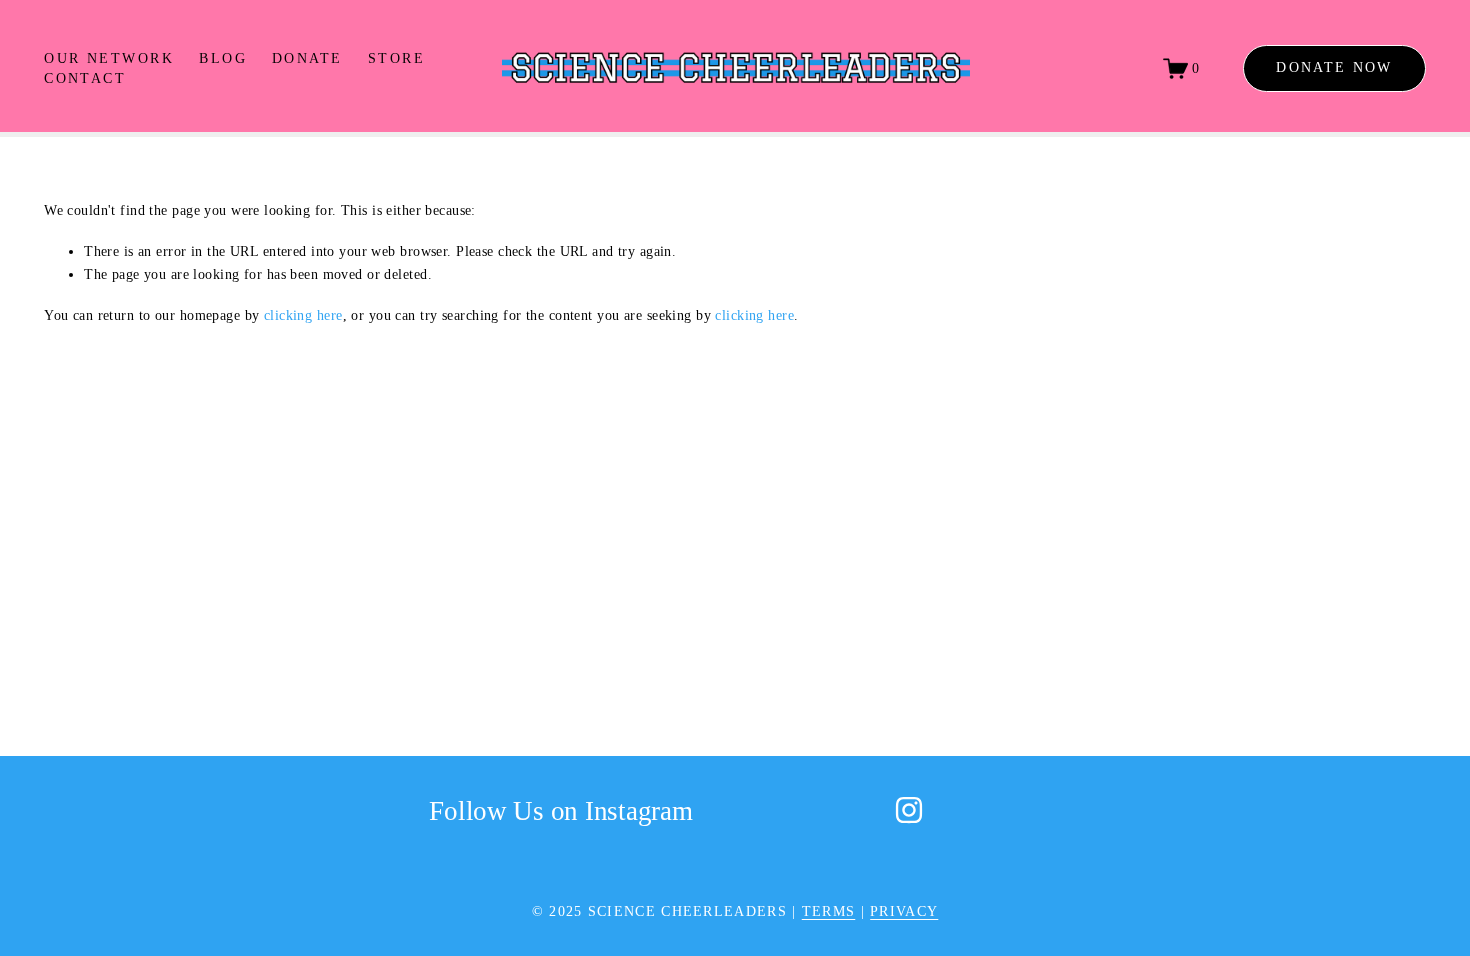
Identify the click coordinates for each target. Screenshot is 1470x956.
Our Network (109, 58)
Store (396, 58)
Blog (223, 58)
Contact (85, 78)
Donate (307, 58)
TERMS (829, 911)
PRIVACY (904, 911)
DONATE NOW (1334, 67)
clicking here (303, 315)
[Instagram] (909, 810)
